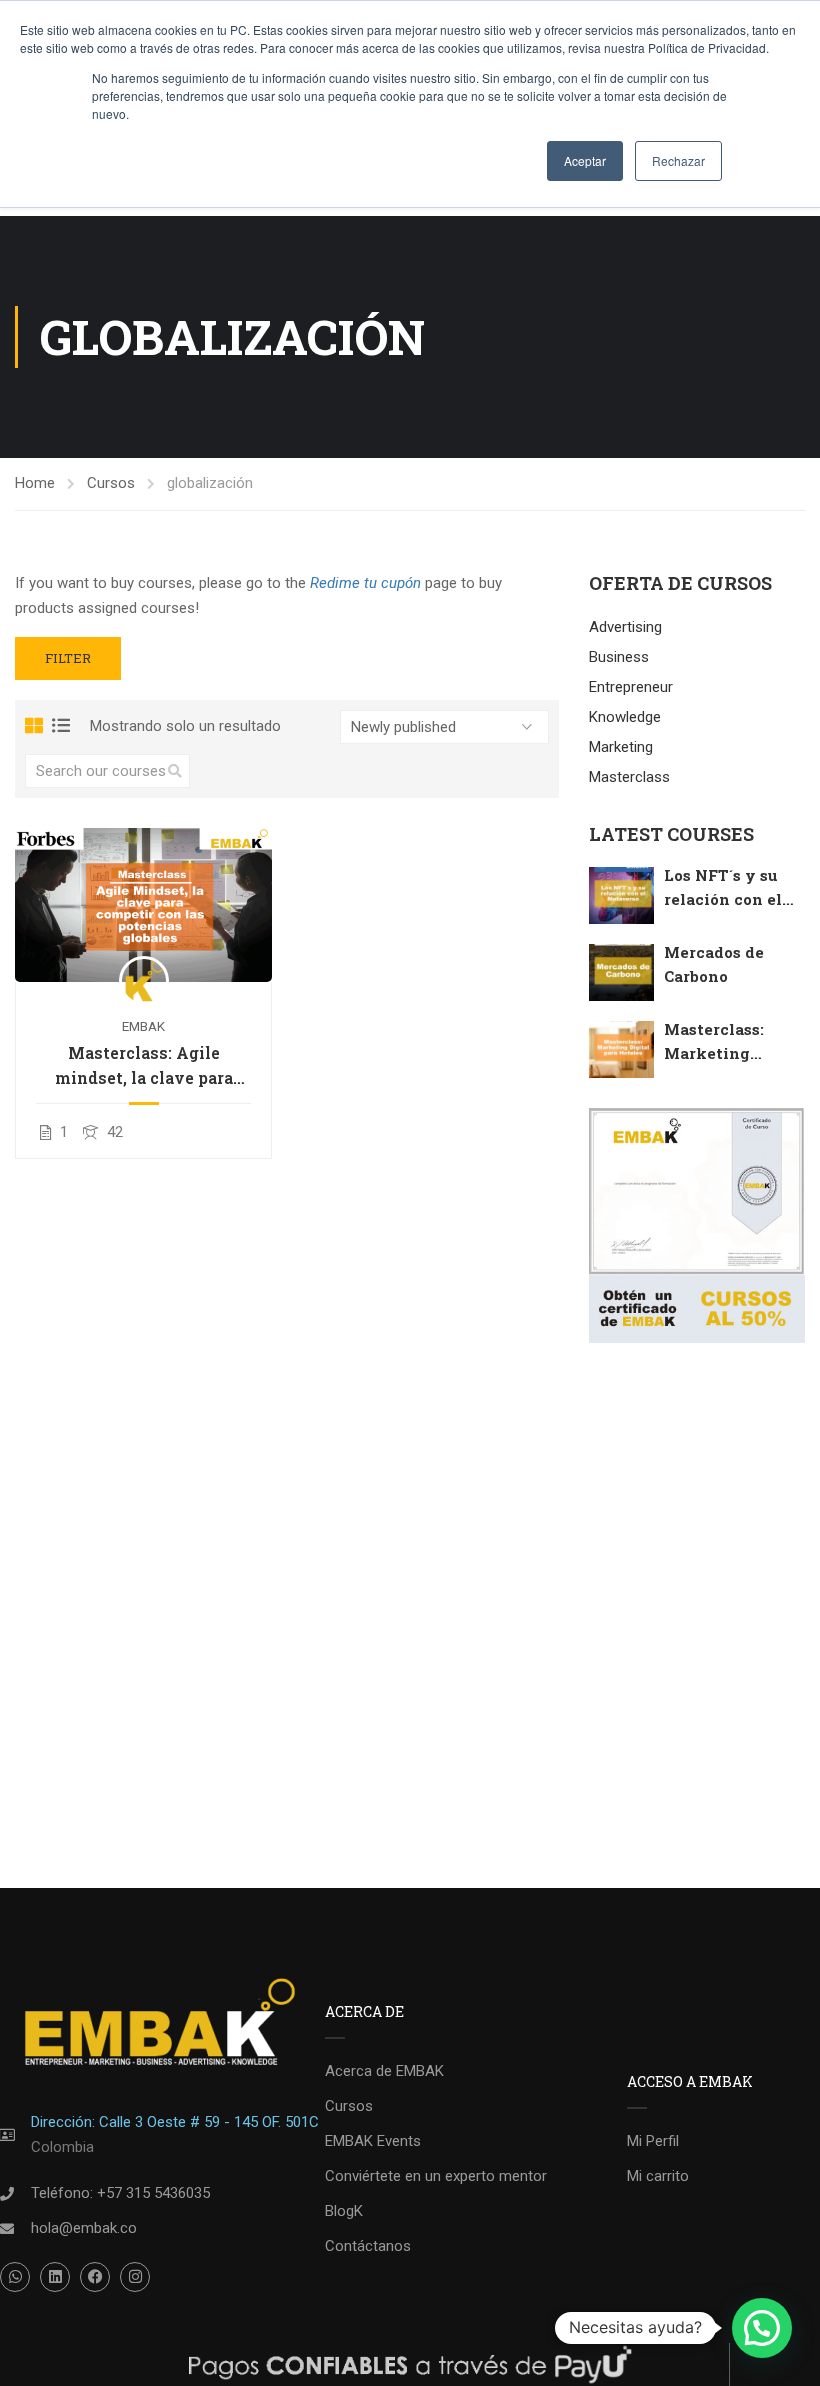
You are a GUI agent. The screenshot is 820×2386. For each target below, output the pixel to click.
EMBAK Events (373, 2141)
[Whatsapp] (15, 2277)
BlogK (344, 2211)
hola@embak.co (84, 2228)
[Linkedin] (55, 2277)
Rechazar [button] (678, 160)
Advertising (625, 627)
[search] (175, 771)
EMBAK (143, 1026)
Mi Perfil (653, 2141)
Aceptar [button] (585, 160)
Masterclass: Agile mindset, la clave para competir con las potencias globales (144, 1066)
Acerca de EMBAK (384, 2071)
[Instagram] (135, 2277)
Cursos (111, 483)
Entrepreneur (631, 687)
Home (35, 483)
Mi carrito (658, 2176)
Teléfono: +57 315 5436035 (120, 2193)
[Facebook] (95, 2277)
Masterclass (629, 777)
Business (619, 657)
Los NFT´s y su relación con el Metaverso (723, 899)
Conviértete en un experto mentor (436, 2176)
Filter (68, 658)
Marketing (621, 747)
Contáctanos (368, 2246)
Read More (143, 903)
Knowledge (625, 717)
